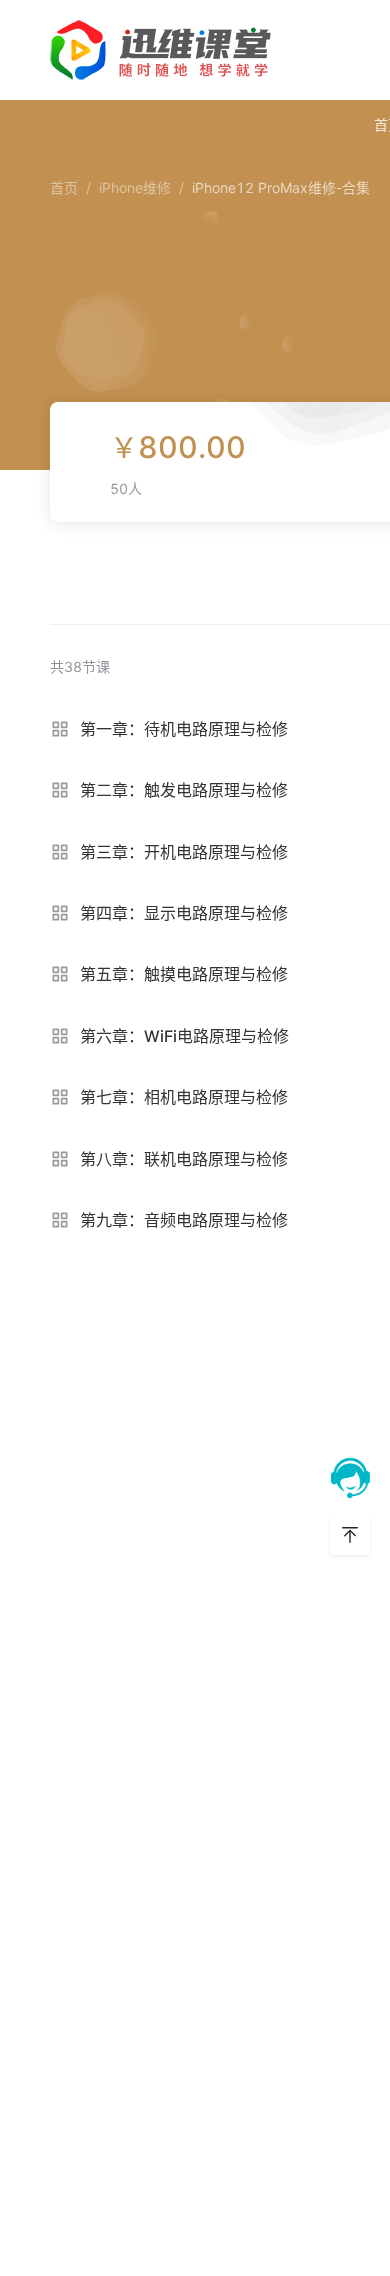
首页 (64, 187)
